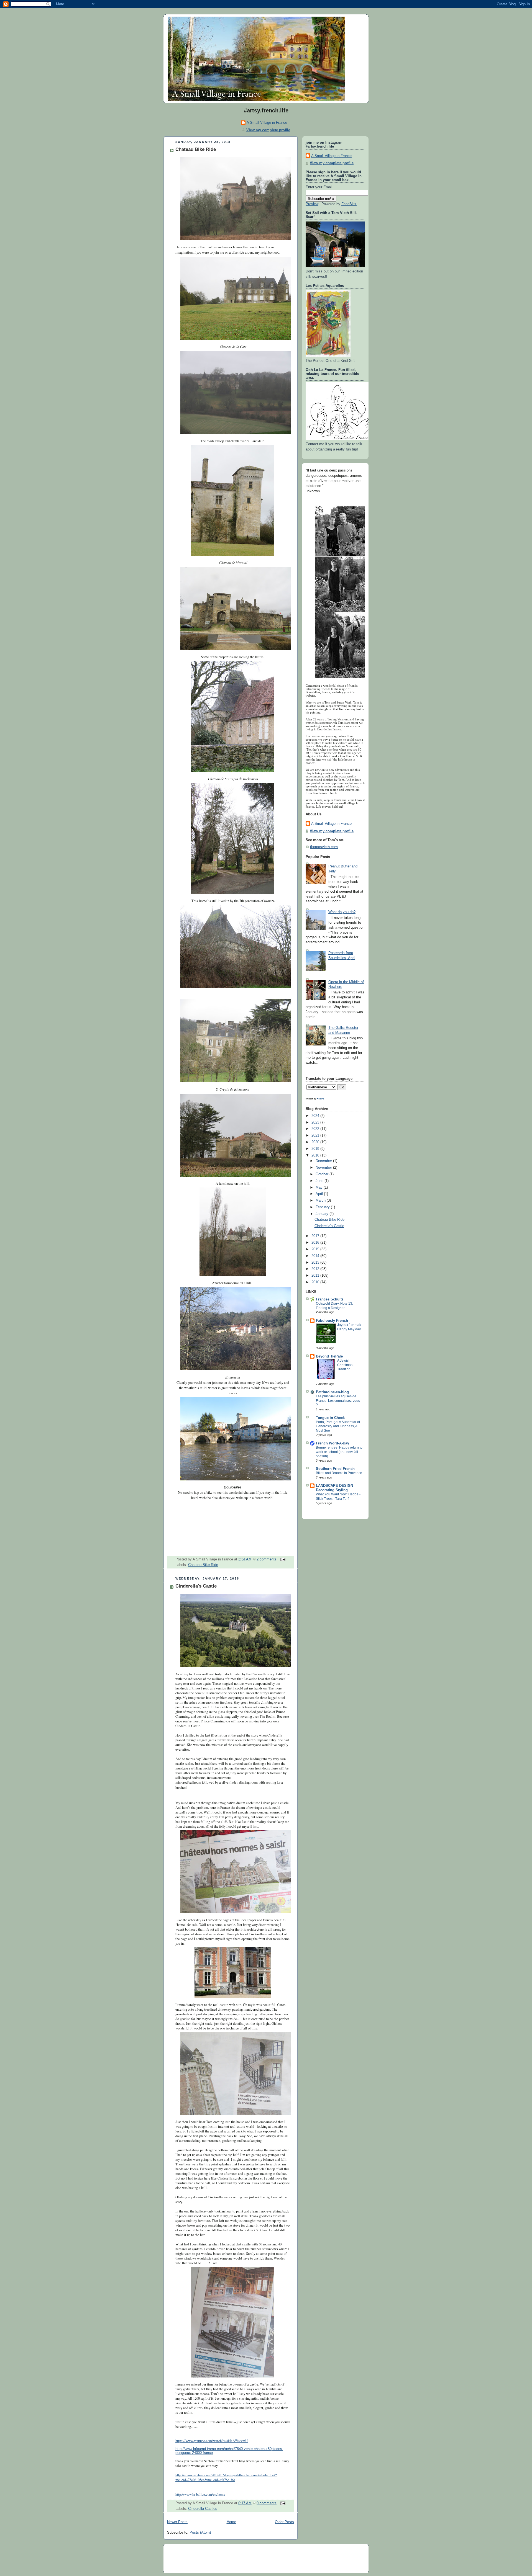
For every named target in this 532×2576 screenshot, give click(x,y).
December (324, 1161)
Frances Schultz (330, 1299)
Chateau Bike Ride (196, 149)
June (320, 1181)
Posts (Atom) (200, 2533)
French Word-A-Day (332, 1443)
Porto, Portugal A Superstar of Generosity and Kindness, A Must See (338, 1426)
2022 (316, 1129)
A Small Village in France (267, 123)
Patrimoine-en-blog (332, 1392)
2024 (316, 1116)
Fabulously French (332, 1321)
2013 (316, 1263)
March (321, 1201)
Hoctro (320, 1099)
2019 (316, 1149)
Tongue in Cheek (330, 1418)
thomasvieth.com (324, 847)
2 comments (267, 1559)
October (323, 1174)
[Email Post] (282, 1559)
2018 (316, 1155)
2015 (316, 1249)
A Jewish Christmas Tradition (345, 1365)
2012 (316, 1269)
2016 (316, 1243)
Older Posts (284, 2522)
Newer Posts (177, 2522)
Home (231, 2522)
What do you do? (342, 912)
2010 (316, 1282)
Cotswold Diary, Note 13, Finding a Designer (334, 1306)
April (320, 1194)
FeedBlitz (349, 204)
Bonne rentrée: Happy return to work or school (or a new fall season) (339, 1452)
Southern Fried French (335, 1469)
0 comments (267, 2503)
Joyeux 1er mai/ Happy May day (349, 1327)
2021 (316, 1135)
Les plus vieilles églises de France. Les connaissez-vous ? (338, 1401)
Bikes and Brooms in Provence (339, 1473)
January (323, 1214)
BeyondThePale (329, 1356)
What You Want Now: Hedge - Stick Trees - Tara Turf (338, 1496)
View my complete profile (268, 130)
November (324, 1168)
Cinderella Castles (203, 2509)
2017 (316, 1236)
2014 (316, 1256)
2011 (316, 1276)
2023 (316, 1122)
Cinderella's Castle (196, 1586)
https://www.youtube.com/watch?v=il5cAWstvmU (212, 2441)
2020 (316, 1142)
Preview (312, 204)
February (323, 1207)
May (320, 1187)
